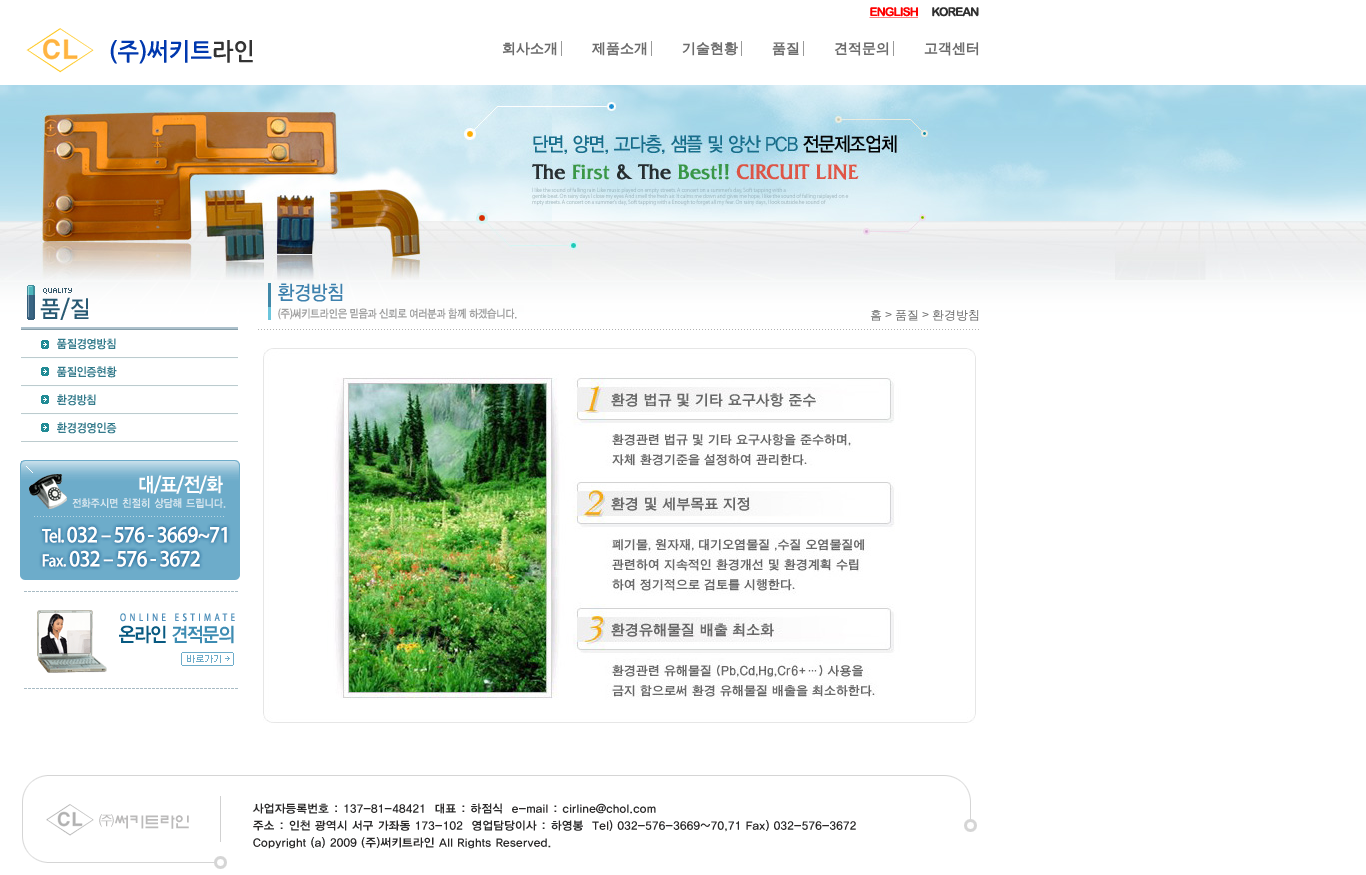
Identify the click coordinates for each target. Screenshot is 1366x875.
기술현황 (710, 48)
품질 (786, 48)
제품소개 (620, 48)
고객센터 (952, 48)
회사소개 (530, 48)
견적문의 (862, 48)
